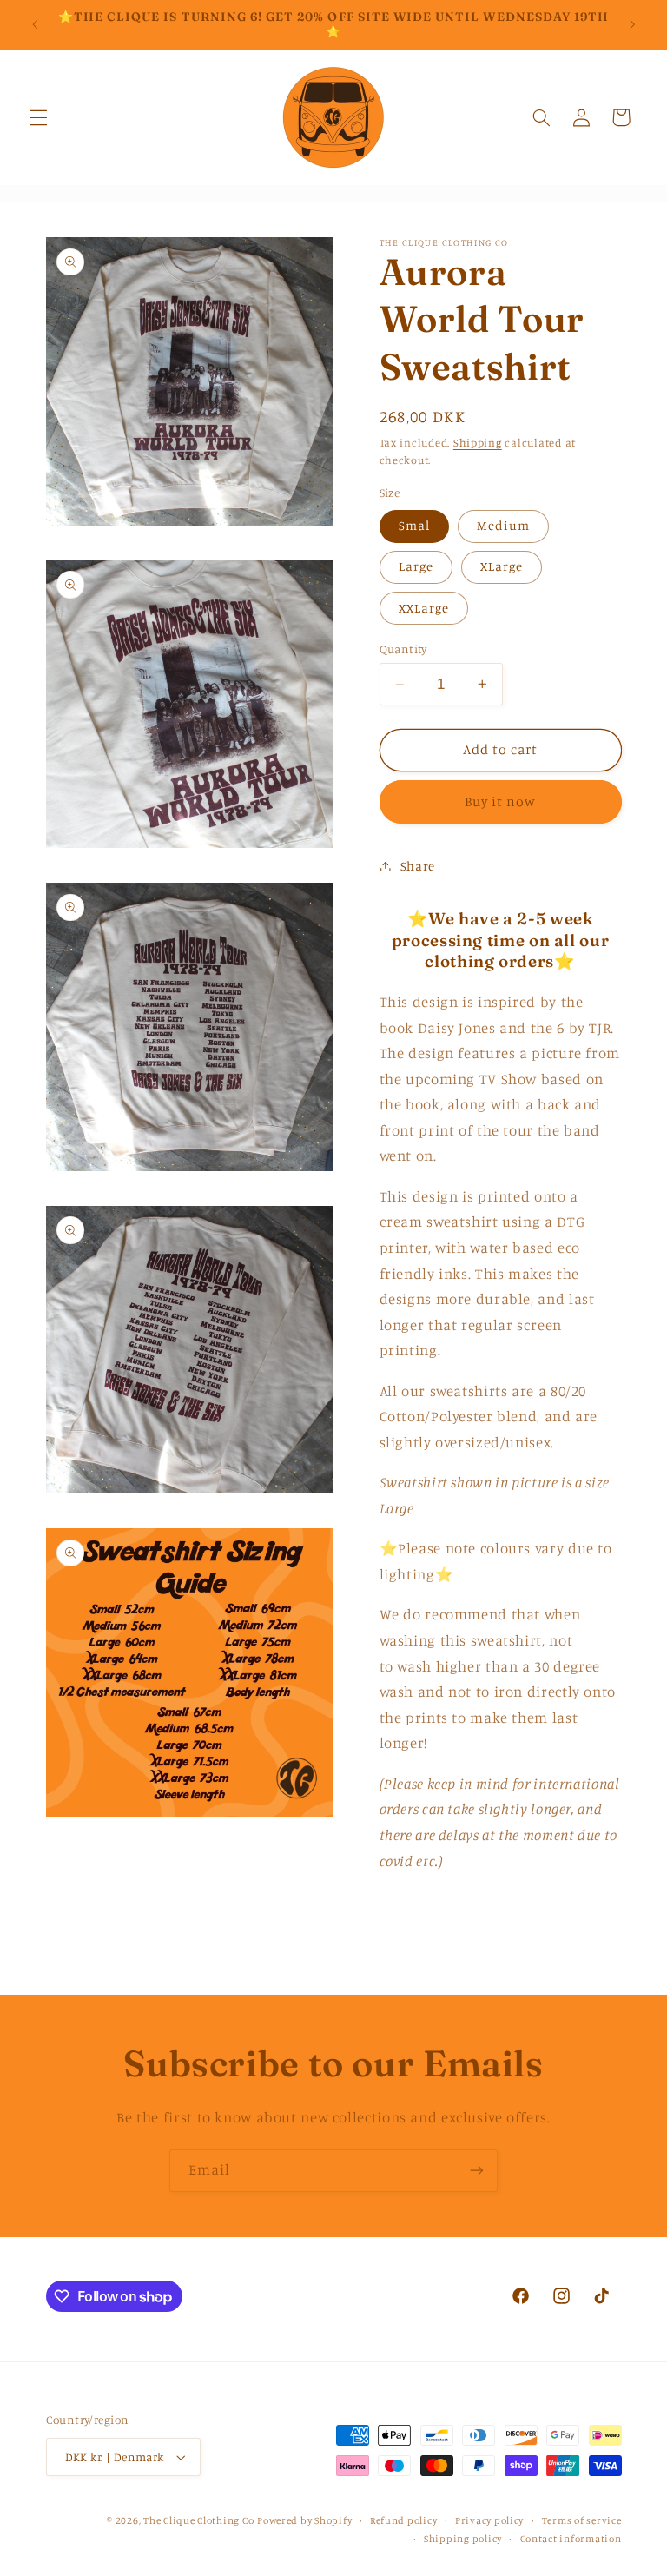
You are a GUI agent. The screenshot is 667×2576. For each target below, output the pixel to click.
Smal (414, 525)
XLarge (502, 566)
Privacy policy (489, 2520)
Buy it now (501, 801)
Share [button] (418, 866)
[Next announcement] (632, 24)
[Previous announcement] (35, 24)
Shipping (478, 443)
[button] (38, 117)
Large (416, 566)
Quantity (403, 649)
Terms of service (582, 2520)
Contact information (571, 2539)
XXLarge (424, 608)
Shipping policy (463, 2539)
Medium (503, 525)
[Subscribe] (477, 2171)
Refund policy (404, 2520)
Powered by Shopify (304, 2520)
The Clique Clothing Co (198, 2520)
